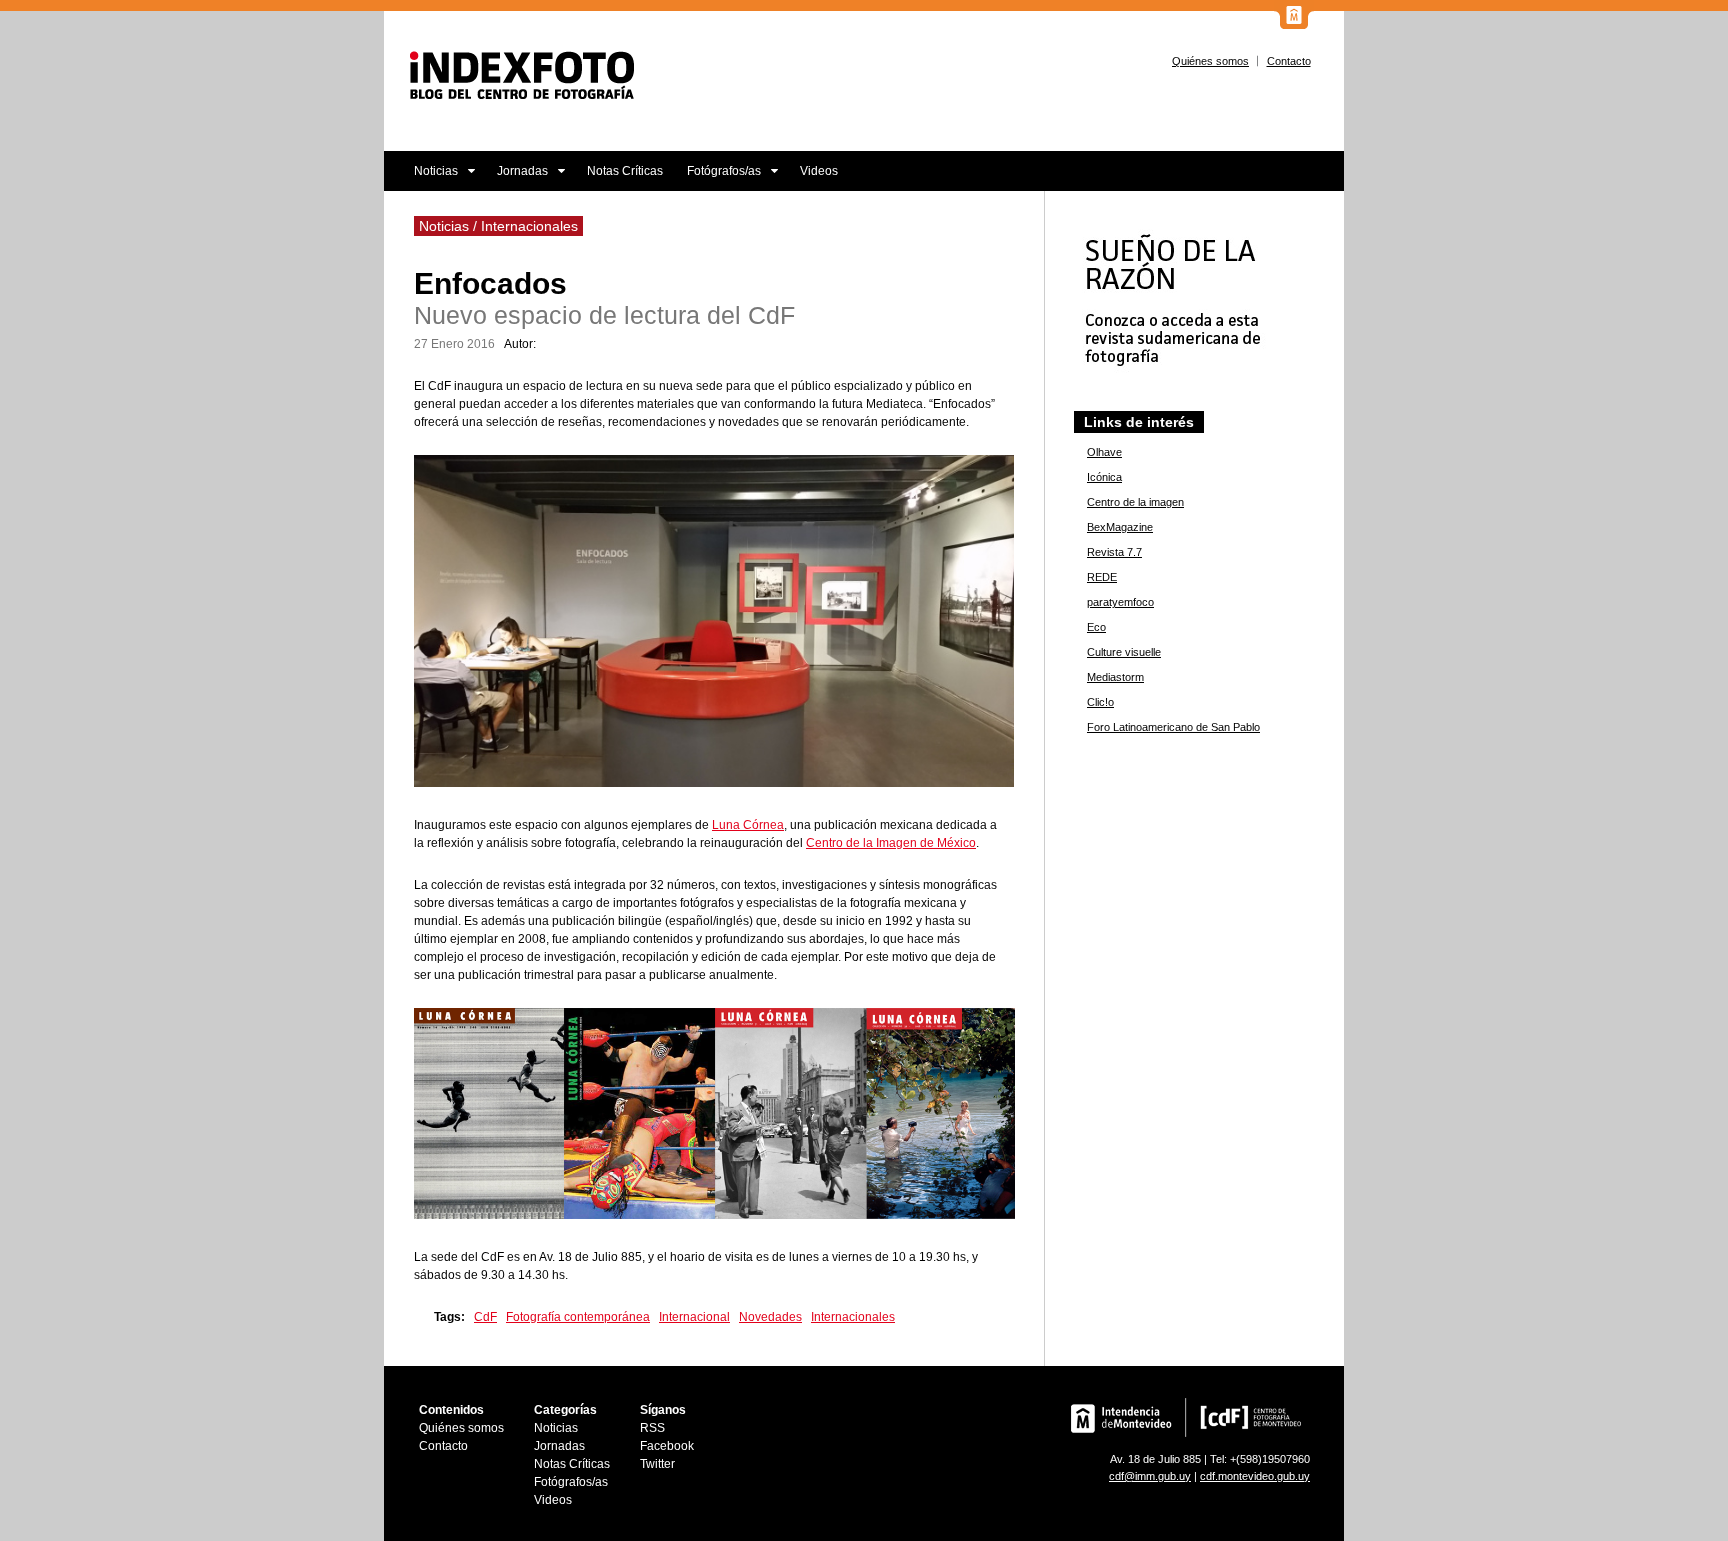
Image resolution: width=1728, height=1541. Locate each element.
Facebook (667, 1446)
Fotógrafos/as (718, 177)
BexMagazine (1120, 527)
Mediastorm (1115, 677)
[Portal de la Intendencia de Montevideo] (1294, 24)
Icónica (1104, 477)
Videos (819, 171)
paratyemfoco (1120, 602)
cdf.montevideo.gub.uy (1255, 1476)
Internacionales (853, 1317)
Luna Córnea (748, 825)
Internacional (694, 1317)
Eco (1096, 627)
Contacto (1289, 61)
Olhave (1104, 452)
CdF (485, 1317)
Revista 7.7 (1114, 552)
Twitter (657, 1464)
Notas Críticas (625, 171)
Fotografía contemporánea (578, 1317)
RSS (652, 1428)
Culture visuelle (1124, 652)
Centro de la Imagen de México (891, 843)
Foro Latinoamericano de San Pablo (1173, 727)
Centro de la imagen (1135, 502)
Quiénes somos (1210, 61)
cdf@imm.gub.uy (1150, 1476)
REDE (1102, 577)
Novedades (770, 1317)
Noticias (421, 177)
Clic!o (1100, 702)
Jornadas (516, 177)
